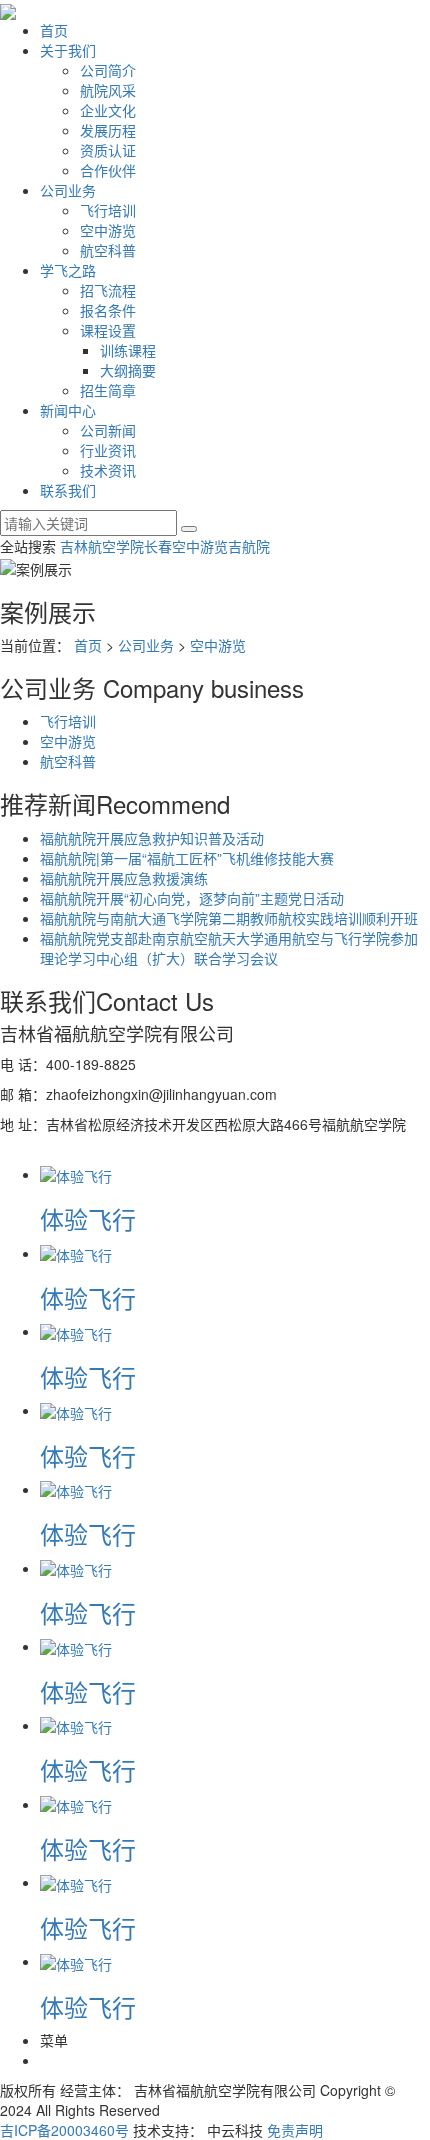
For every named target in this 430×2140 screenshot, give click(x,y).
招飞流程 (108, 290)
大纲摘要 (128, 370)
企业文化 (108, 110)
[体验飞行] (76, 1174)
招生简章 (108, 390)
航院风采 (108, 90)
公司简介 (108, 70)
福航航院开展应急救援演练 (124, 878)
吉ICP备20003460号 (64, 2130)
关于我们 (68, 50)
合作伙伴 (108, 170)
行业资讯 (108, 450)
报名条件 (108, 310)
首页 (54, 30)
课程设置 (108, 330)
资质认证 (108, 150)
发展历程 (108, 130)
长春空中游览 (186, 546)
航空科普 (108, 250)
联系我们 (68, 490)
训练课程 (128, 350)
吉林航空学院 (102, 546)
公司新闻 (108, 430)
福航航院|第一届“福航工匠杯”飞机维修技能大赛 (187, 858)
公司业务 (68, 190)
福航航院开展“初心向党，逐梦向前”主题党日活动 (192, 898)
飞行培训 (108, 210)
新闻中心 (68, 410)
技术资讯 (108, 470)
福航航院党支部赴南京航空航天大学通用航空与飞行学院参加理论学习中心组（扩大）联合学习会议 (229, 948)
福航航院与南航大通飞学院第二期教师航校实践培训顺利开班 (229, 918)
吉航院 (249, 546)
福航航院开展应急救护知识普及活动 (152, 838)
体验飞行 (88, 1218)
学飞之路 (68, 270)
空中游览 (108, 230)
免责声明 (295, 2130)
